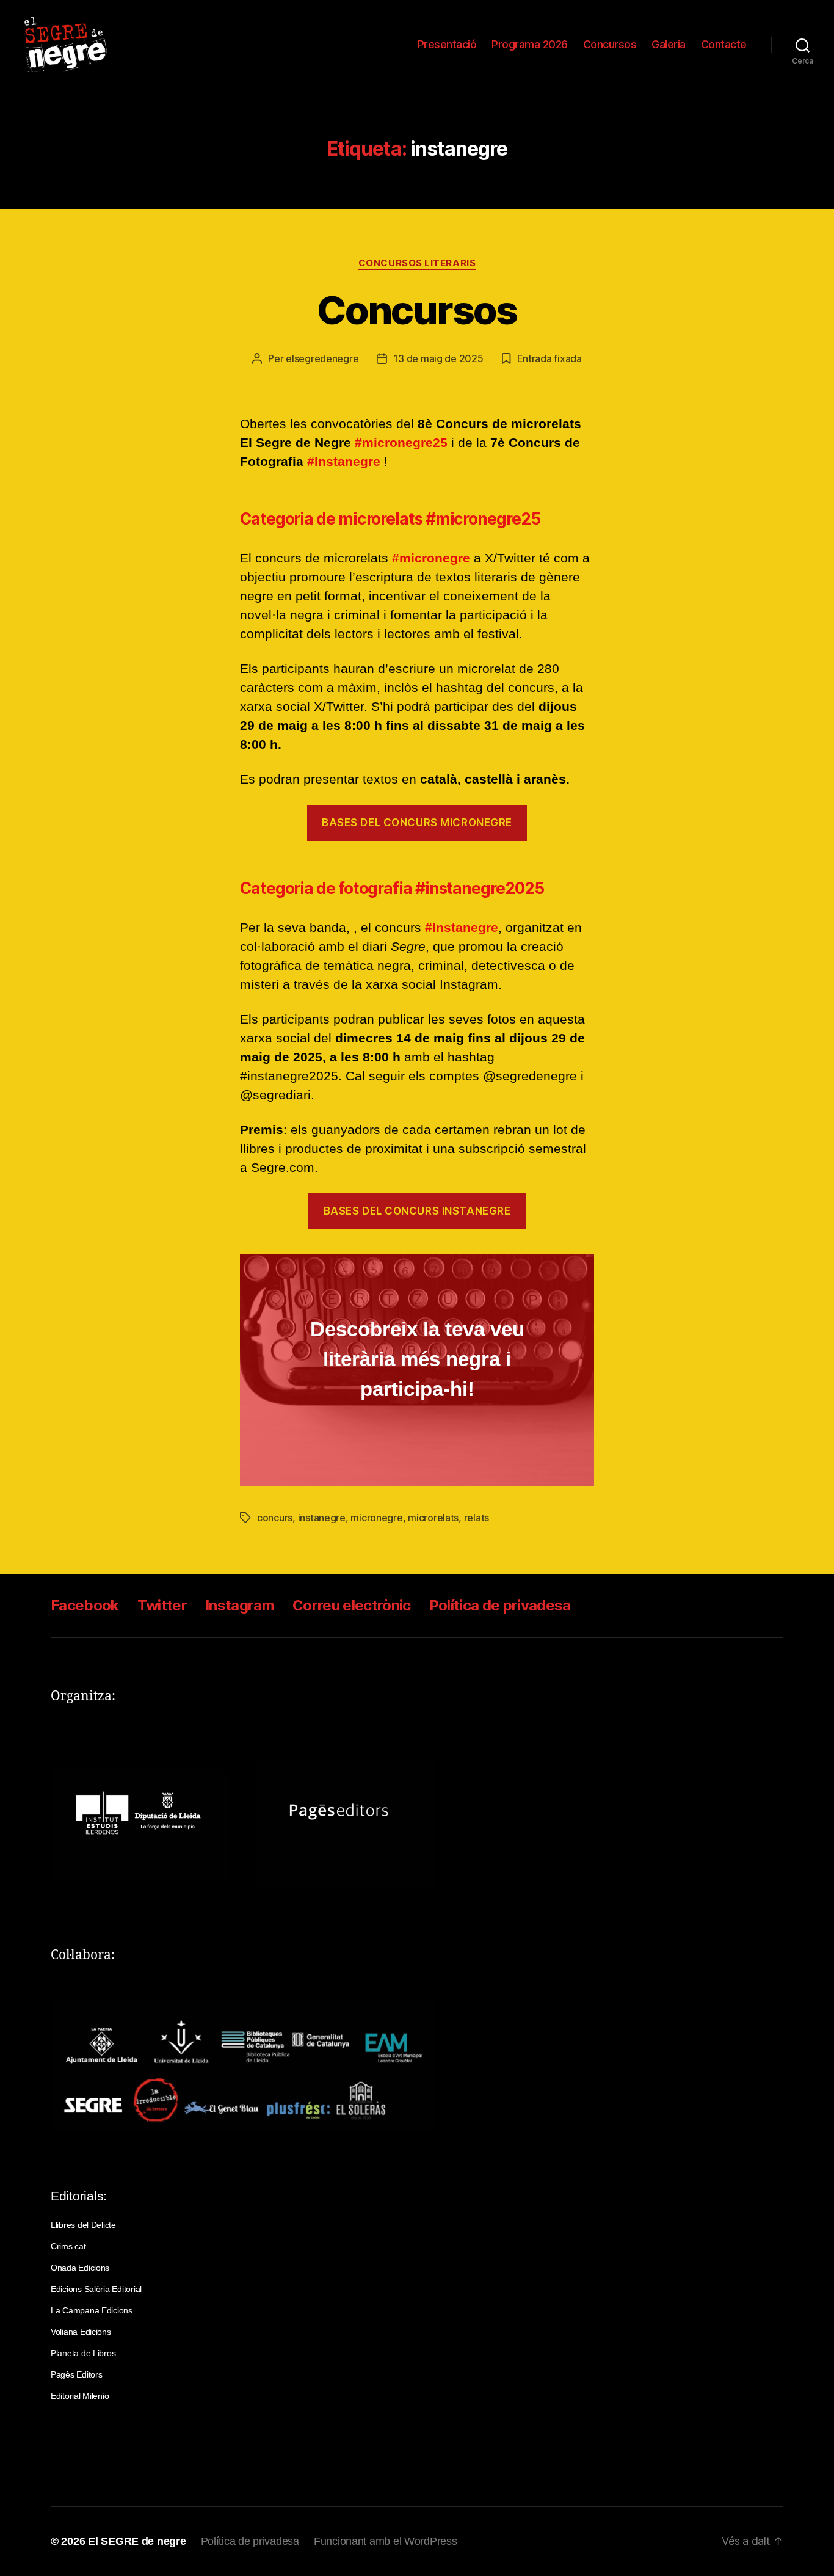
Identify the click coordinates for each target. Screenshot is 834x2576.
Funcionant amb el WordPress (386, 2541)
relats (477, 1518)
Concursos (610, 44)
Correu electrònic (352, 1605)
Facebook (85, 1605)
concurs (275, 1518)
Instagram (240, 1605)
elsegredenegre (322, 358)
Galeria (669, 44)
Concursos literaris (417, 263)
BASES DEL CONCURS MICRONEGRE (417, 823)
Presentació (447, 44)
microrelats (433, 1518)
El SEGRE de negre (137, 2541)
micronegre (376, 1518)
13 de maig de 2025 (438, 358)
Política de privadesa (500, 1605)
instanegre (322, 1518)
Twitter (162, 1605)
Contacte (724, 44)
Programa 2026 (530, 44)
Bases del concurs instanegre (417, 1211)
